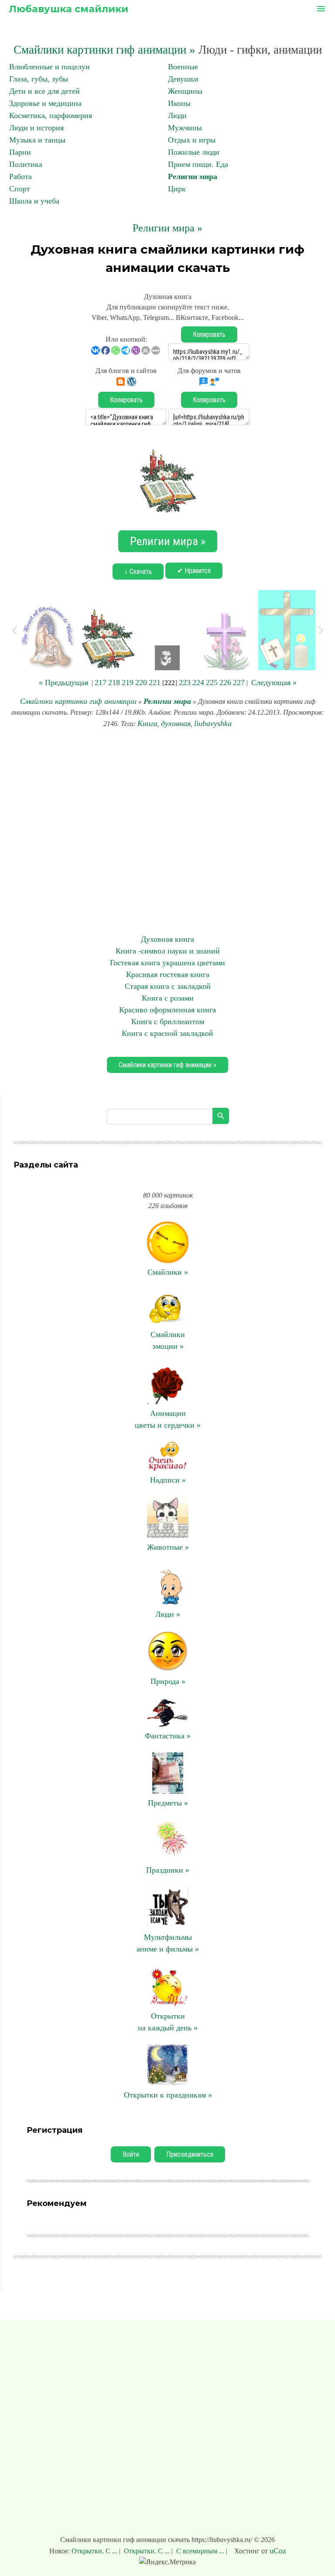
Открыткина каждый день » (168, 2022)
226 (225, 682)
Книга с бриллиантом (168, 1022)
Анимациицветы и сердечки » (168, 1419)
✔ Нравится (194, 571)
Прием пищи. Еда (198, 164)
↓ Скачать (138, 572)
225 (212, 682)
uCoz (278, 2551)
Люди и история (36, 128)
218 (114, 682)
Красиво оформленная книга (167, 1010)
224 (198, 682)
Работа (21, 176)
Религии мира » (167, 228)
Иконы (179, 103)
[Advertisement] (167, 832)
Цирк (177, 189)
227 (239, 682)
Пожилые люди (194, 152)
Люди (177, 115)
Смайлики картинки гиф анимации (78, 701)
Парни (20, 152)
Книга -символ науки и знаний (168, 951)
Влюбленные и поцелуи (50, 67)
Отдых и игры (192, 140)
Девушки (183, 79)
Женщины (185, 91)
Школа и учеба (34, 201)
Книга (147, 723)
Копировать (209, 334)
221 (155, 682)
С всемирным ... (200, 2551)
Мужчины (185, 128)
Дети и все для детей (44, 91)
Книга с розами (168, 998)
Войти (131, 2154)
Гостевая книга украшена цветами (167, 963)
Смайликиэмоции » (168, 1340)
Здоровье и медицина (45, 103)
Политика (26, 164)
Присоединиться (190, 2154)
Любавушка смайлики (68, 9)
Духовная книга (167, 939)
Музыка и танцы (37, 140)
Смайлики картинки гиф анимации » (104, 50)
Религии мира (193, 176)
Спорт (20, 189)
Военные (183, 67)
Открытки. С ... (95, 2551)
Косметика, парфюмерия (51, 115)
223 (185, 682)
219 (128, 682)
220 (141, 682)
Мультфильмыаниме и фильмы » (168, 1943)
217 (101, 682)
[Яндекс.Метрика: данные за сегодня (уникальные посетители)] (167, 2562)
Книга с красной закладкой (167, 1033)
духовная (176, 723)
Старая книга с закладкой (168, 986)
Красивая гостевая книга (168, 974)
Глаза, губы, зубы (39, 79)
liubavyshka (213, 723)
